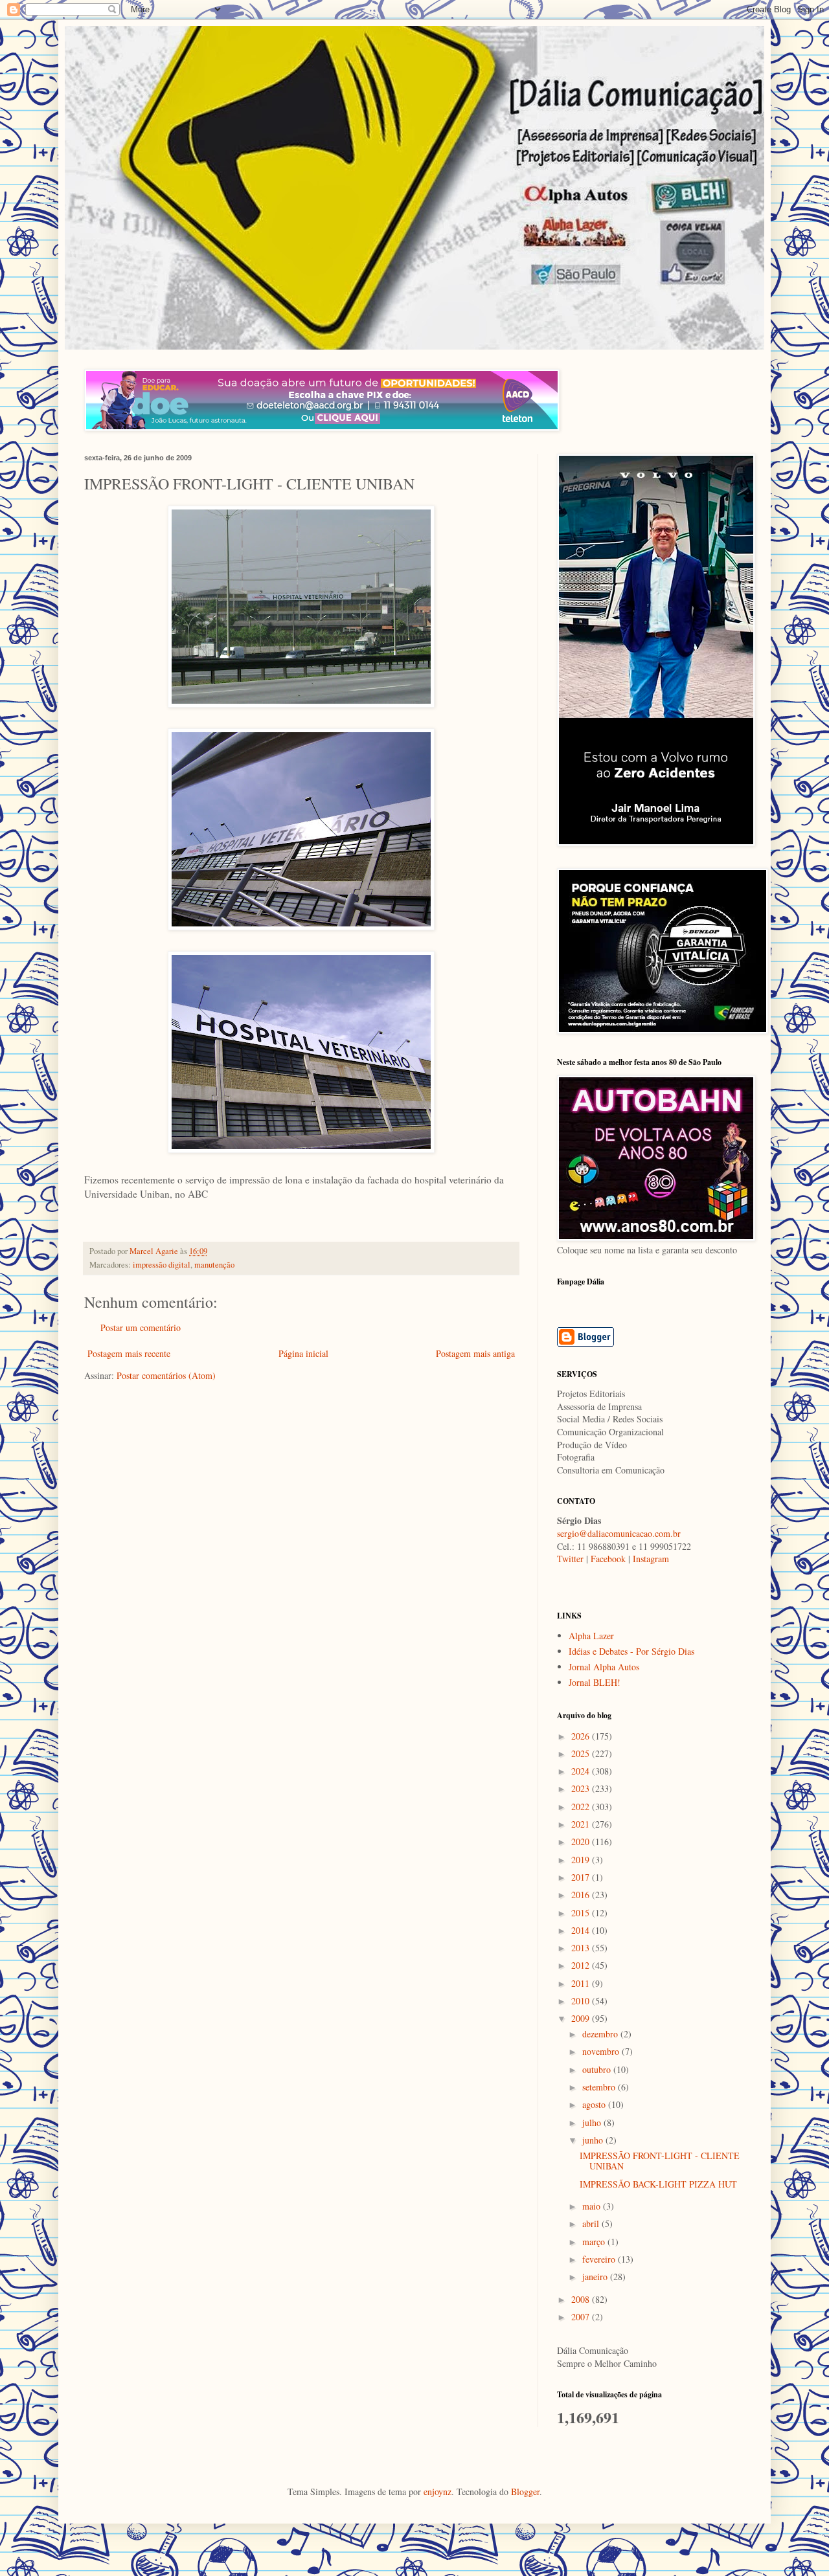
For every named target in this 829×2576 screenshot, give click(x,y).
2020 (582, 1842)
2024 (582, 1771)
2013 (582, 1948)
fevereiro (600, 2259)
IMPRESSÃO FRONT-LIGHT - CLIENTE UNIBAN (660, 2161)
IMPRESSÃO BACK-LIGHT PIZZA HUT (658, 2184)
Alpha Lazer (591, 1636)
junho (594, 2140)
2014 (582, 1930)
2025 (582, 1753)
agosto (595, 2104)
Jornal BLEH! (595, 1682)
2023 (582, 1788)
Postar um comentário (141, 1327)
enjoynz (437, 2492)
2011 (582, 1983)
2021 (582, 1824)
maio (593, 2206)
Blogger (525, 2492)
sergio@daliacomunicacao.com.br (619, 1533)
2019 (582, 1860)
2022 (582, 1807)
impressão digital (162, 1265)
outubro (598, 2069)
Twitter (570, 1559)
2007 (582, 2317)
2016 (582, 1895)
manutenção (214, 1265)
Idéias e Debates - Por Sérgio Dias (631, 1651)
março (595, 2242)
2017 (582, 1877)
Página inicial (303, 1353)
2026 (582, 1736)
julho (593, 2122)
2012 (582, 1965)
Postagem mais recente (129, 1353)
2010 (582, 2001)
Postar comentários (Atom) (166, 1375)
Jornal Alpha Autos (604, 1667)
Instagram (651, 1559)
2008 (582, 2299)
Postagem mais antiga (475, 1353)
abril (592, 2223)
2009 (582, 2018)
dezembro (601, 2034)
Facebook (608, 1559)
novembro (602, 2051)
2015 (582, 1913)
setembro (600, 2087)
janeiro (596, 2277)
